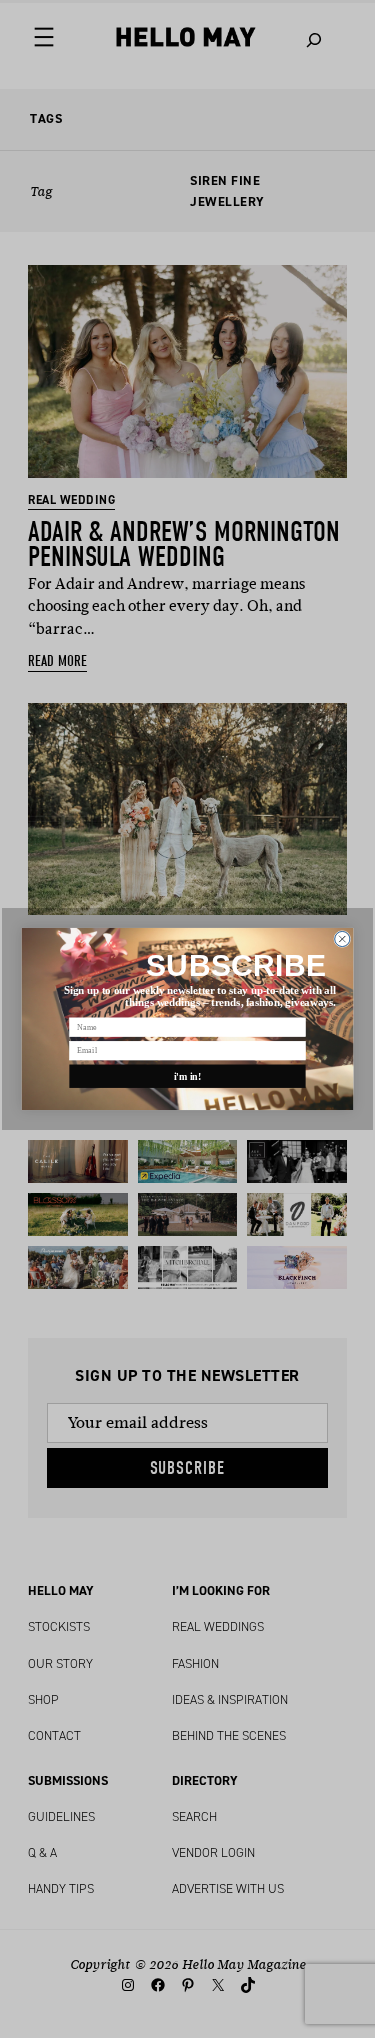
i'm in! (188, 1076)
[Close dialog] (342, 938)
